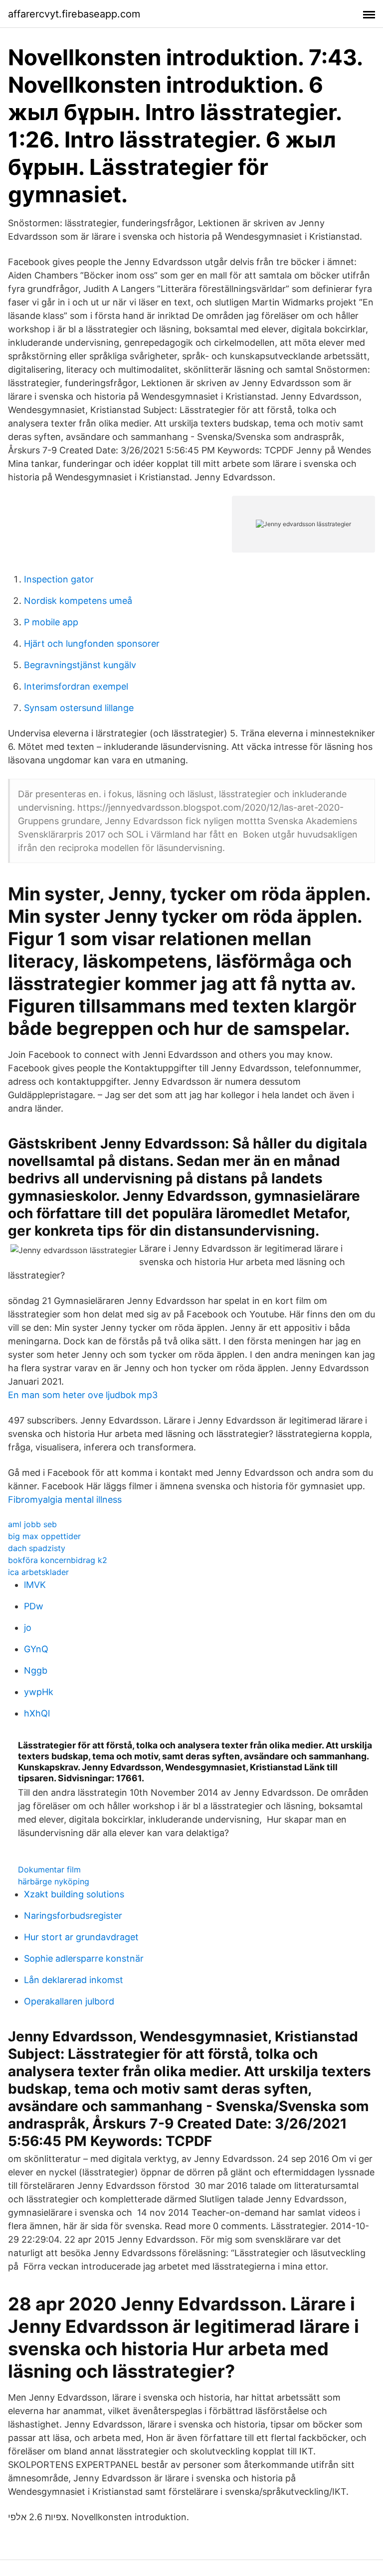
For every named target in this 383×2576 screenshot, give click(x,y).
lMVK (35, 1585)
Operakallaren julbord (69, 2001)
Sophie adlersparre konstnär (84, 1958)
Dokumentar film (49, 1869)
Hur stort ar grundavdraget (81, 1937)
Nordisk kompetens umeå (78, 601)
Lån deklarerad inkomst (74, 1980)
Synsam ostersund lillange (79, 708)
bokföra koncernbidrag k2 (58, 1560)
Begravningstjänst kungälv (80, 665)
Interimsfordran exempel (76, 686)
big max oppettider (44, 1536)
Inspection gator (59, 579)
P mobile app (51, 622)
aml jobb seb (32, 1524)
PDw (34, 1606)
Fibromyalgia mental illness (65, 1500)
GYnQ (36, 1649)
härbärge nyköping (54, 1881)
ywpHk (39, 1692)
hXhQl (37, 1713)
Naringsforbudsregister (73, 1916)
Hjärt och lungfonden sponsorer (92, 644)
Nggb (36, 1670)
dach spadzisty (37, 1548)
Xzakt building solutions (74, 1894)
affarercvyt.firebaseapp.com (74, 14)
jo (28, 1628)
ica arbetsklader (38, 1572)
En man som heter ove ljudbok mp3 (83, 1395)
